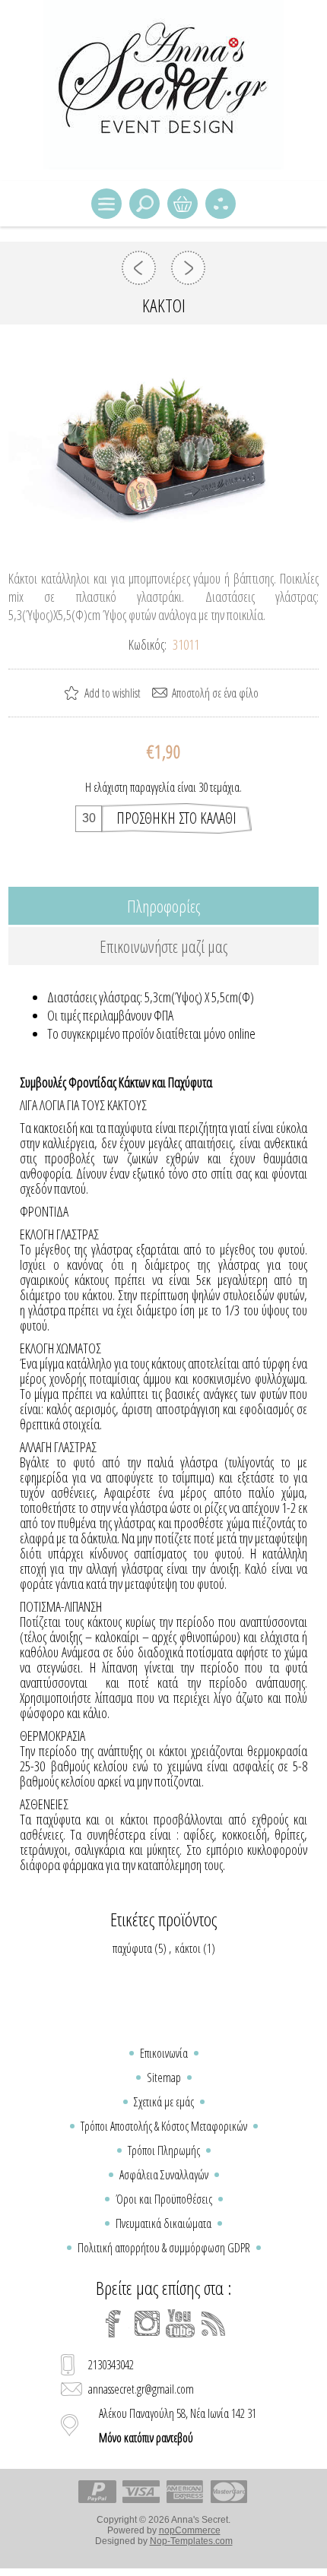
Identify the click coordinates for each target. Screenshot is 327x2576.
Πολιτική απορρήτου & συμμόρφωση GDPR (164, 2248)
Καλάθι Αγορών (183, 204)
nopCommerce (190, 2530)
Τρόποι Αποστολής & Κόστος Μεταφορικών (164, 2126)
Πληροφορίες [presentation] (163, 906)
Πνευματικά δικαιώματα (163, 2223)
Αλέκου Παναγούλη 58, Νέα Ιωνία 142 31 (178, 2426)
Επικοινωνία (164, 2053)
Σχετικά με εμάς (164, 2102)
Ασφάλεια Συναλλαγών (164, 2175)
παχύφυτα (132, 1948)
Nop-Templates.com (191, 2541)
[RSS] (214, 2324)
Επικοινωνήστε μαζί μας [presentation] (163, 946)
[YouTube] (180, 2324)
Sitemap (164, 2078)
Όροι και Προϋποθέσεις (164, 2199)
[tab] (164, 906)
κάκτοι (188, 1948)
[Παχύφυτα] (139, 268)
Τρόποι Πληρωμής (164, 2150)
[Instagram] (147, 2324)
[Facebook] (113, 2324)
